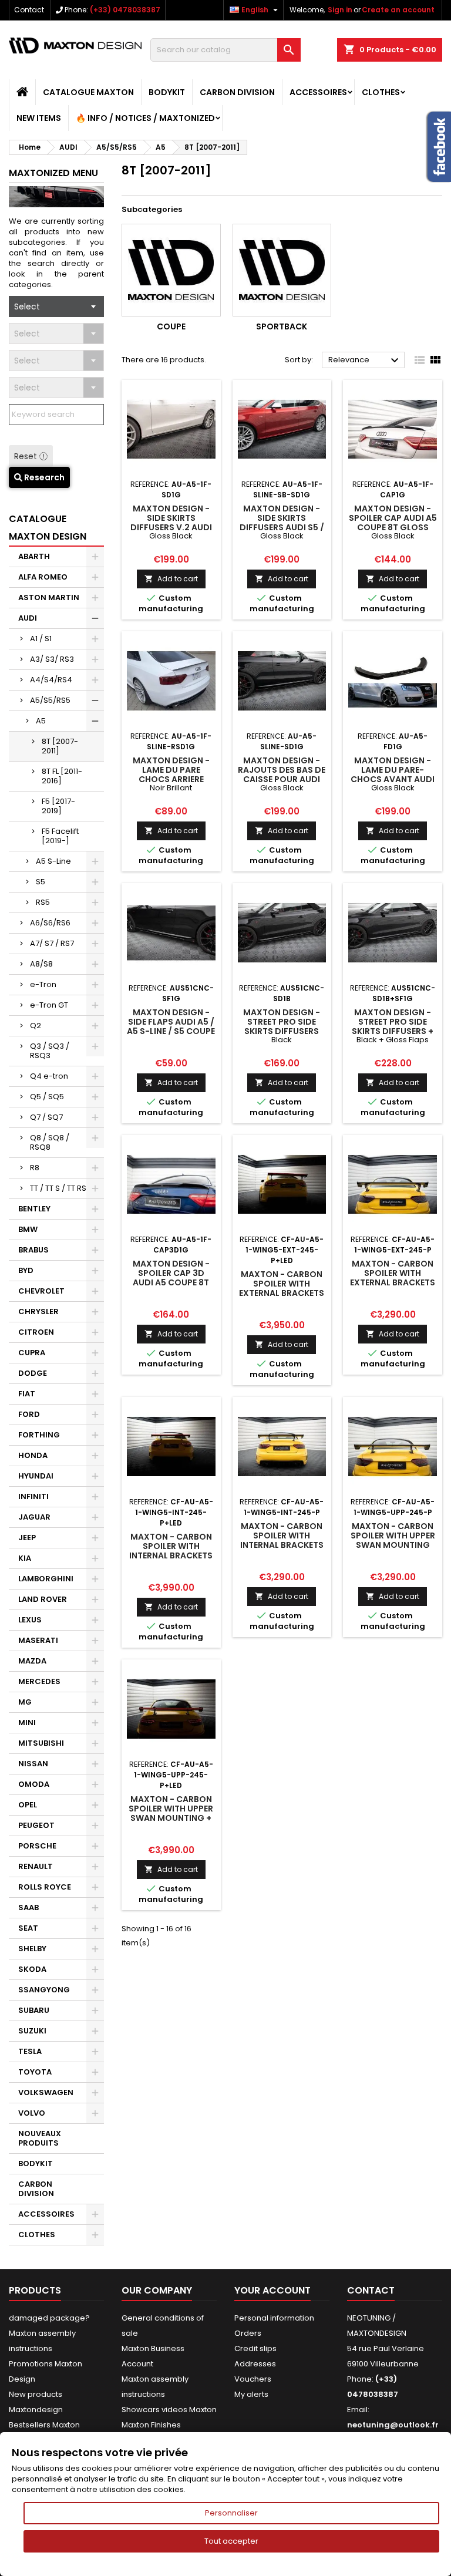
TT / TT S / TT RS (58, 1188)
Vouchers (253, 2379)
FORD (29, 1414)
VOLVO (32, 2113)
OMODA (34, 1784)
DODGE (33, 1373)
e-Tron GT (49, 1005)
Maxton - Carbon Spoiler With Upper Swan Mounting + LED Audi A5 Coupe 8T (171, 1818)
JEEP (27, 1538)
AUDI (28, 618)
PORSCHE (37, 1846)
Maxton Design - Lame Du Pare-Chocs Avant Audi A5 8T (393, 775)
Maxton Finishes (151, 2425)
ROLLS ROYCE (45, 1887)
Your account (272, 2290)
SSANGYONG (44, 1990)
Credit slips (255, 2348)
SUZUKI (32, 2031)
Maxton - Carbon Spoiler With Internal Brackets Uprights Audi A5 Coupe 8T (282, 1545)
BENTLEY (34, 1209)
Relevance (365, 361)
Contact (29, 10)
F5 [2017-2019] (58, 806)
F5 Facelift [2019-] (60, 836)
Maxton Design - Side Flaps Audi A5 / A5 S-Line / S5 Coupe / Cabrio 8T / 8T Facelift (171, 1031)
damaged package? (49, 2318)
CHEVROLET (41, 1291)
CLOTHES (381, 92)
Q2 (36, 1026)
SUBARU (34, 2010)
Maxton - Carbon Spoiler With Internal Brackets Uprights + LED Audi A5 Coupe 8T (171, 1555)
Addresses (255, 2364)
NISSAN (33, 1764)
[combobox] (56, 307)
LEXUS (30, 1620)
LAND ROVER (43, 1599)
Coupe (171, 326)
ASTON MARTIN (49, 597)
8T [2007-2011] (60, 746)
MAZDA (32, 1661)
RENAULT (36, 1866)
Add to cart (171, 579)
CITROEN (36, 1332)
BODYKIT (167, 92)
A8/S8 (41, 964)
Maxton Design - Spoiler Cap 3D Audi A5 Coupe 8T (171, 1273)
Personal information (274, 2318)
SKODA (32, 1969)
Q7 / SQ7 (46, 1117)
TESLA (30, 2051)
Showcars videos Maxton (169, 2410)
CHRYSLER (38, 1311)
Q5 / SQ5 (47, 1097)
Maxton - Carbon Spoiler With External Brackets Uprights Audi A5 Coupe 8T (393, 1282)
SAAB (28, 1907)
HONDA (33, 1455)
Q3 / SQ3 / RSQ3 (50, 1051)
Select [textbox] (27, 307)
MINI (27, 1723)
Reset (27, 456)
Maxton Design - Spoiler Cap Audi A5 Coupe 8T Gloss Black (393, 523)
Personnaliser (231, 2513)
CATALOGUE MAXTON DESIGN (48, 528)
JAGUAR (34, 1517)
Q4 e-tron (49, 1076)
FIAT (27, 1394)
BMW (28, 1229)
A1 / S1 (41, 639)
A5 (41, 721)
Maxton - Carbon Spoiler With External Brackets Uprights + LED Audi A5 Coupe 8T (282, 1293)
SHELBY (32, 1949)
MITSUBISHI (41, 1743)
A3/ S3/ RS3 (52, 659)
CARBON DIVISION (237, 92)
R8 (35, 1168)
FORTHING (39, 1435)
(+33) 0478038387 (125, 10)
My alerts (251, 2394)
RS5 (43, 902)
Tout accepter (231, 2541)
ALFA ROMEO (43, 577)
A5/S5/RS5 (50, 700)
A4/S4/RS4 (51, 680)
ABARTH (34, 556)
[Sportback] (282, 270)
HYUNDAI (36, 1476)
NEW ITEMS (39, 118)
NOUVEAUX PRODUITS (40, 2138)
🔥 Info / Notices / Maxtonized (145, 118)
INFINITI (33, 1496)
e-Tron (43, 984)
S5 (41, 882)
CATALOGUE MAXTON (88, 92)
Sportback (282, 326)
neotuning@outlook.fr (393, 2425)
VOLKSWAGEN (46, 2092)
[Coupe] (171, 270)
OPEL (28, 1805)
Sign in (340, 10)
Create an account (398, 10)
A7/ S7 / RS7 (52, 943)
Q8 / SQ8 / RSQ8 (50, 1142)
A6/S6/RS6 (50, 923)
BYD (26, 1270)
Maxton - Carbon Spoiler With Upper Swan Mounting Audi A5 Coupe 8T (393, 1540)
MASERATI (38, 1640)
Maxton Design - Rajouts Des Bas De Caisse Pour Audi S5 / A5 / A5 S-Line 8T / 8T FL (282, 779)
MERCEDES (39, 1681)
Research (43, 477)
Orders (248, 2333)
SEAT (28, 1928)
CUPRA (32, 1353)
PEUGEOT (36, 1825)
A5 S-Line (53, 861)
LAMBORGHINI (46, 1579)
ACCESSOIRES (318, 92)
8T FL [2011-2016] (62, 776)
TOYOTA (35, 2072)
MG (25, 1702)
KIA (25, 1558)
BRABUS (33, 1250)
